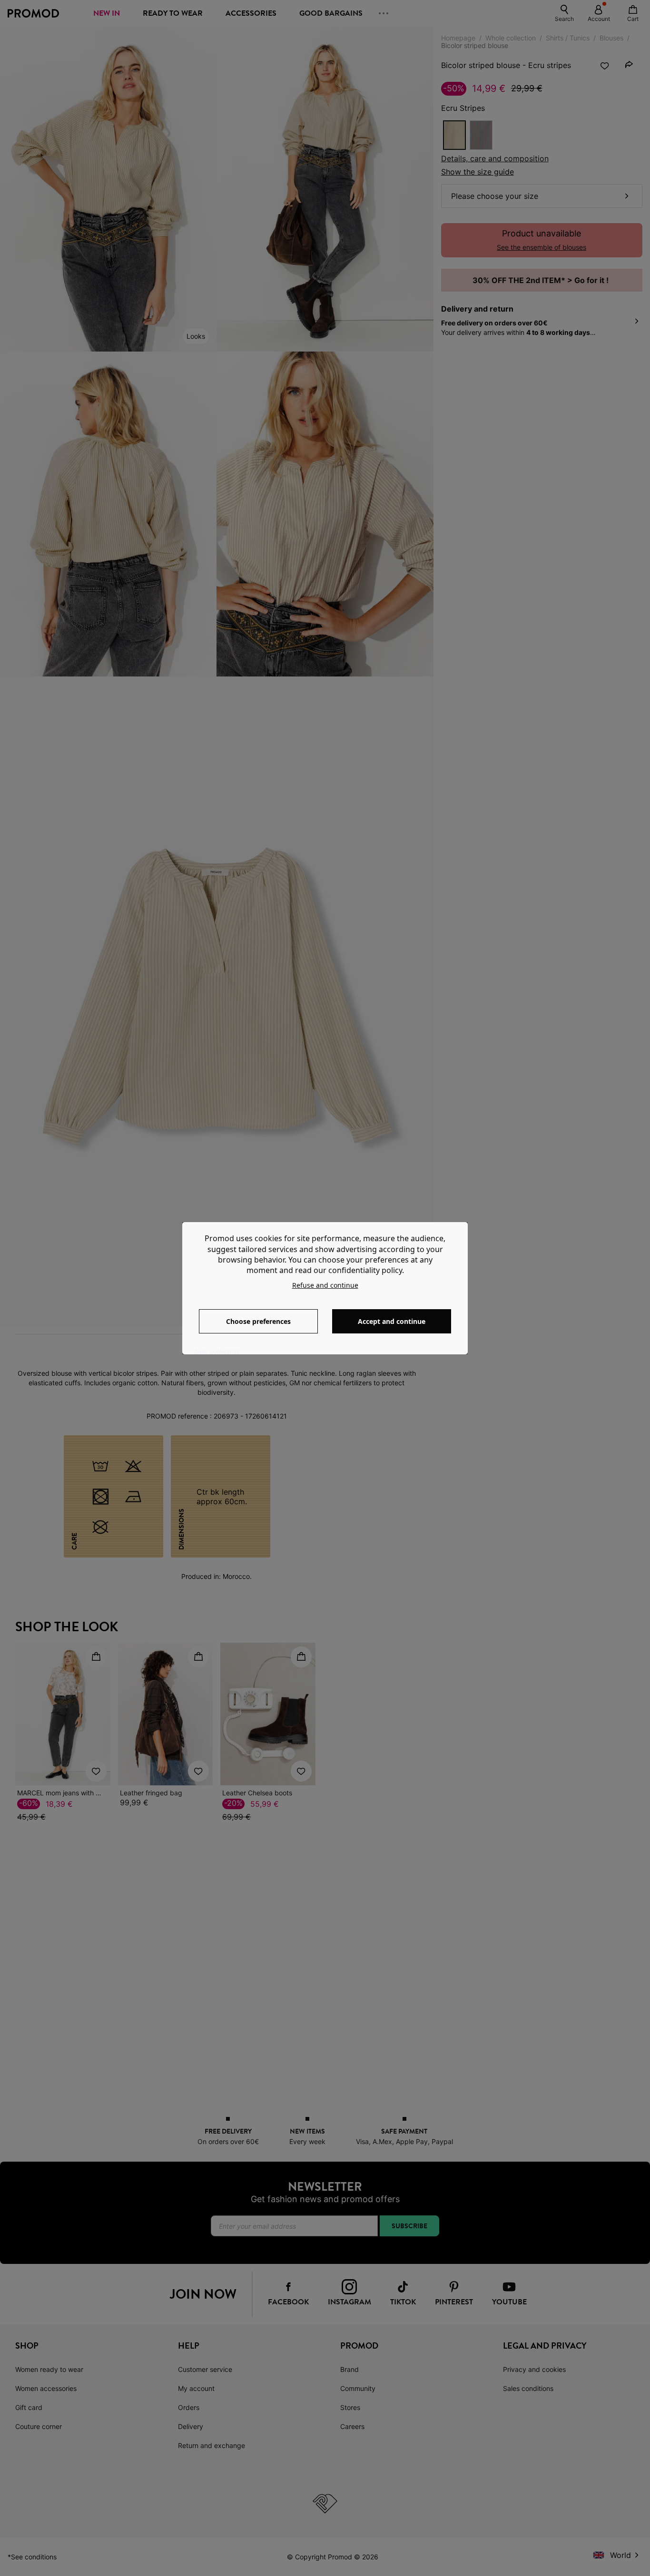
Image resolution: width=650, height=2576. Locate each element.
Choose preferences (258, 1321)
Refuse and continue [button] (325, 1285)
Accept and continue (392, 1321)
